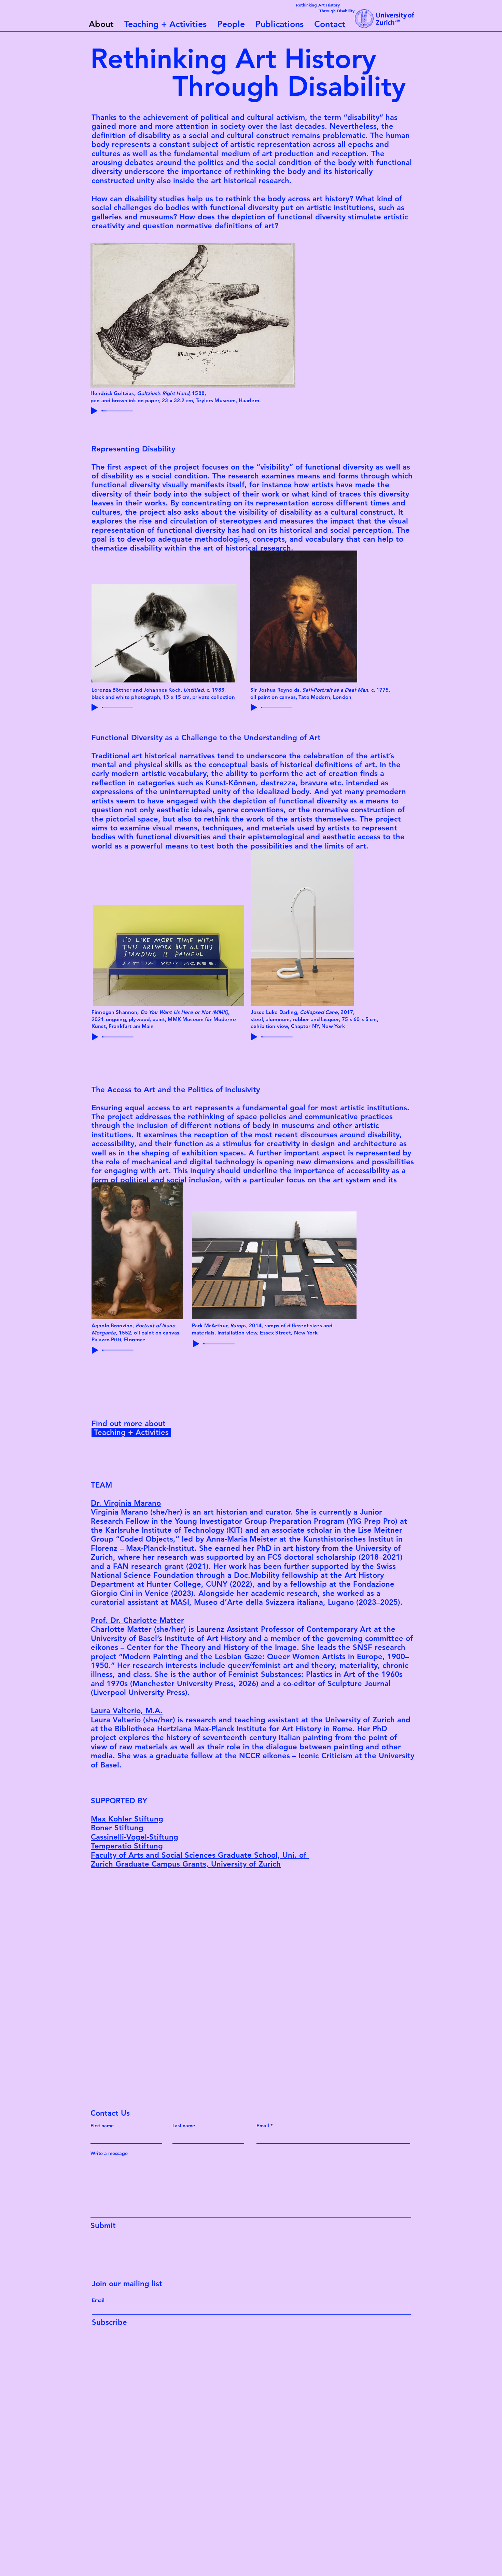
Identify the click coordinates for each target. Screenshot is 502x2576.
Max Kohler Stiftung (127, 1819)
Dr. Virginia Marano (126, 1503)
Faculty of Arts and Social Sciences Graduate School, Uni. (194, 1855)
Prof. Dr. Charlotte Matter (137, 1620)
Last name (184, 2126)
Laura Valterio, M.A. (127, 1711)
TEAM (101, 1485)
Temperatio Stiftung (127, 1846)
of (303, 1855)
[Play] (94, 411)
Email (263, 2126)
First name (102, 2126)
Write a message (109, 2153)
